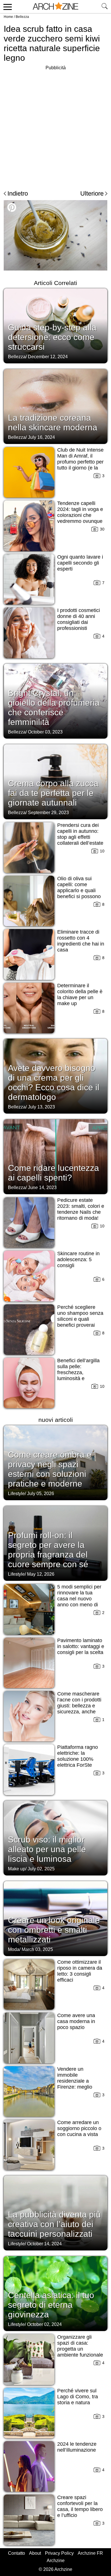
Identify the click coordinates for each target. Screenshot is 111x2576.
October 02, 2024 (44, 2324)
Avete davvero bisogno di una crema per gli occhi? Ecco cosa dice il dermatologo (54, 1082)
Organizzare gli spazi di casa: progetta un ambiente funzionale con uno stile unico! (80, 2349)
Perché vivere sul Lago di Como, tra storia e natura (78, 2397)
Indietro (18, 193)
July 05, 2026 (41, 1494)
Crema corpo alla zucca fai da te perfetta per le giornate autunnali (53, 793)
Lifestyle (16, 1494)
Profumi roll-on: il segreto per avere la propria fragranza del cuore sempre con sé (48, 1550)
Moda (14, 1949)
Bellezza (22, 17)
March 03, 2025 (37, 1949)
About (35, 2553)
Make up (17, 1869)
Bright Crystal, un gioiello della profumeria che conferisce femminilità (54, 708)
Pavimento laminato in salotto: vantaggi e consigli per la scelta (81, 1646)
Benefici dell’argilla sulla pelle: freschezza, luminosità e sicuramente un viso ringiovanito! (80, 1375)
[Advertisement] (55, 127)
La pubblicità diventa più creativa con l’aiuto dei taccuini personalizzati (54, 2224)
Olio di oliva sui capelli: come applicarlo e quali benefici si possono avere (79, 890)
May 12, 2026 (41, 1574)
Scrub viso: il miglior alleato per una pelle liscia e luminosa (47, 1849)
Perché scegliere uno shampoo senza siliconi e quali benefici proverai (80, 1316)
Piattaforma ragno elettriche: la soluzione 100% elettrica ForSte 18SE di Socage (78, 1759)
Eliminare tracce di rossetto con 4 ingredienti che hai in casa (81, 941)
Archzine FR (90, 2553)
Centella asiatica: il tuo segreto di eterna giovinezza (51, 2305)
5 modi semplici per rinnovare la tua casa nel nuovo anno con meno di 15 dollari (79, 1599)
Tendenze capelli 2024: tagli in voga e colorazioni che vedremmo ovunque (80, 512)
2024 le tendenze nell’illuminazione (77, 2447)
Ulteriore (92, 193)
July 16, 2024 (41, 437)
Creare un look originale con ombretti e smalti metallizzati (54, 1930)
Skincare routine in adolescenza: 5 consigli (78, 1259)
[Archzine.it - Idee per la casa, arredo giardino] (55, 7)
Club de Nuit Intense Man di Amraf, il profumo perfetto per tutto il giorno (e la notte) (80, 462)
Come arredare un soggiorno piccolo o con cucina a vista (79, 2128)
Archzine (56, 2561)
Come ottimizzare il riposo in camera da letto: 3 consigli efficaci (80, 1971)
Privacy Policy (59, 2553)
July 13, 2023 (41, 1107)
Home (8, 17)
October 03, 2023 (45, 732)
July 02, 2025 (41, 1869)
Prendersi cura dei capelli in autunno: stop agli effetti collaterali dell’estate (80, 834)
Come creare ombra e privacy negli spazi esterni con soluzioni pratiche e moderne (50, 1469)
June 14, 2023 (42, 1188)
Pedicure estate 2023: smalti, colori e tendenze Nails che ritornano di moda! (81, 1209)
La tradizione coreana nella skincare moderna (53, 423)
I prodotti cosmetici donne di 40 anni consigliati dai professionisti (79, 619)
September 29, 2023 (48, 813)
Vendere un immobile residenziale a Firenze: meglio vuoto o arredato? (77, 2081)
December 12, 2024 (48, 357)
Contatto (17, 2553)
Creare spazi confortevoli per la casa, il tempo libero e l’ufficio (80, 2506)
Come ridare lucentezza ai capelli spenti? (54, 1173)
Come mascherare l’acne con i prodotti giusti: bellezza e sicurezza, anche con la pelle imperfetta (79, 1709)
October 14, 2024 (44, 2244)
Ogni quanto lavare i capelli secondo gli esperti (80, 563)
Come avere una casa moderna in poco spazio (76, 2021)
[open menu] (7, 7)
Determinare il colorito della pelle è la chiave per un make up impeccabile (80, 997)
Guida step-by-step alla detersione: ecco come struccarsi (52, 337)
